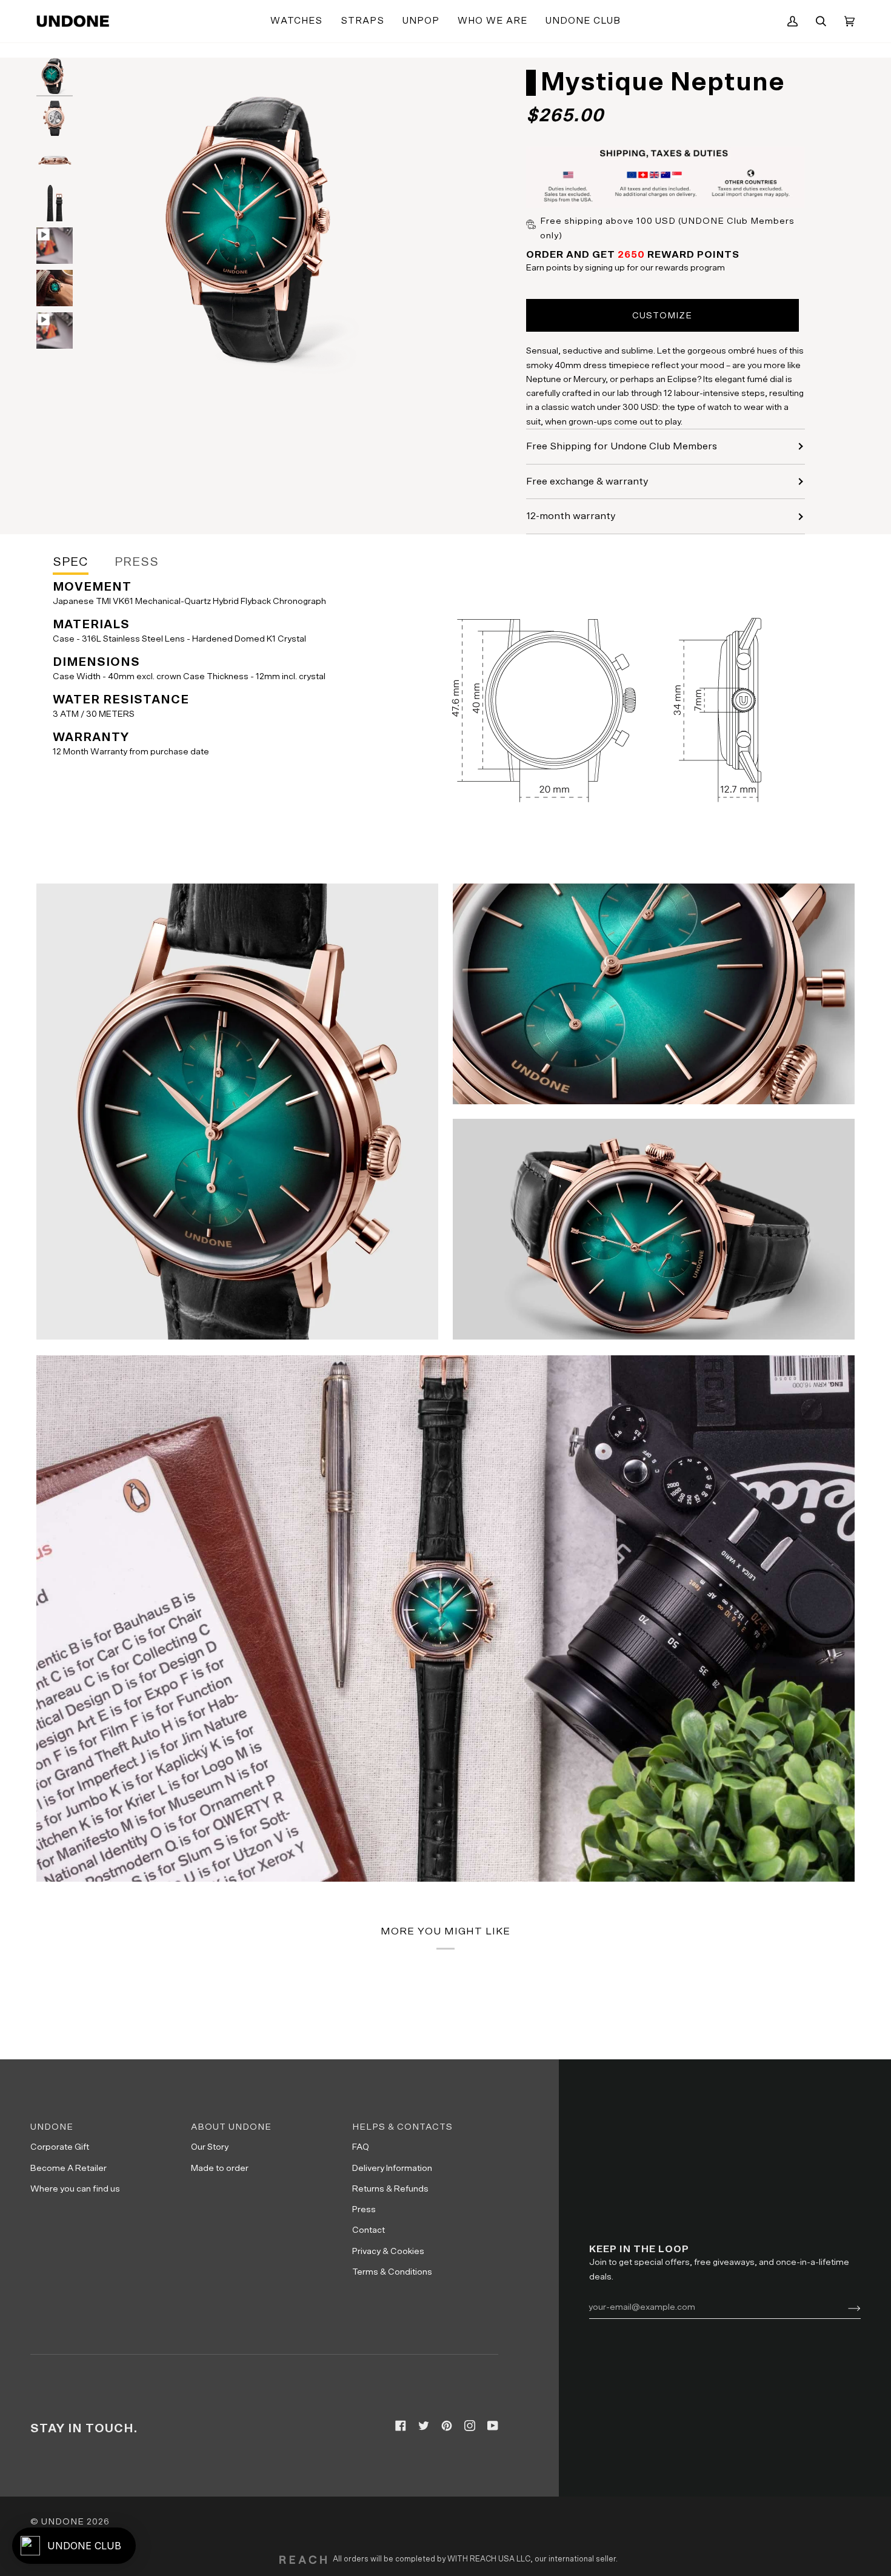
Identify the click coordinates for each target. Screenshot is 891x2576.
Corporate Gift (60, 2147)
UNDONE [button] (52, 2127)
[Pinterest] (447, 2426)
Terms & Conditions (392, 2272)
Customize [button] (662, 316)
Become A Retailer (68, 2168)
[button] (296, 21)
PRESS (137, 562)
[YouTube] (493, 2426)
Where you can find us (75, 2189)
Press (364, 2209)
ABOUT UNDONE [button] (231, 2127)
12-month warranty (571, 516)
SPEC (71, 562)
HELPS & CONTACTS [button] (402, 2127)
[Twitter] (424, 2426)
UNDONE (63, 2522)
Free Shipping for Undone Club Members (622, 446)
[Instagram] (470, 2426)
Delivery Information (392, 2168)
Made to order (220, 2168)
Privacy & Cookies (388, 2251)
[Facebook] (401, 2426)
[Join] (845, 2307)
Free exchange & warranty (587, 481)
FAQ (361, 2147)
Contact (369, 2230)
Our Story (210, 2147)
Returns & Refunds (390, 2189)
